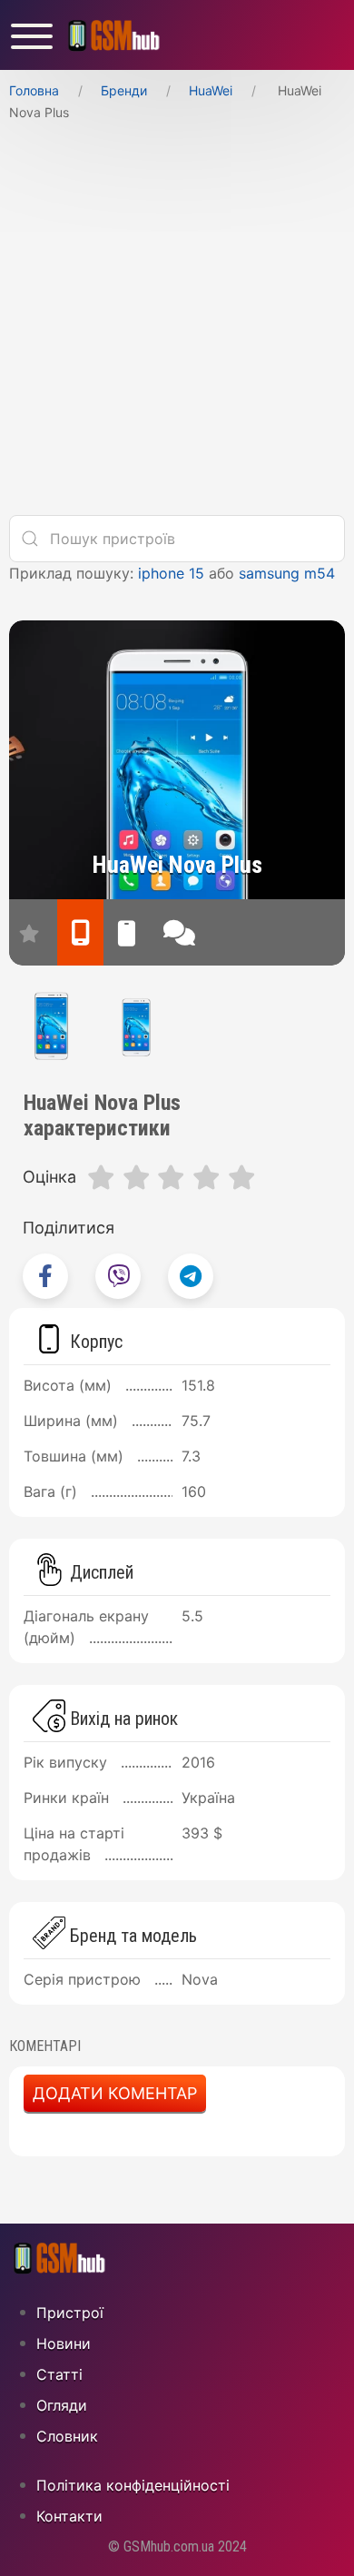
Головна (34, 90)
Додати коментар (115, 2093)
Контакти (69, 2516)
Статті (59, 2374)
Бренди (124, 90)
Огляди (62, 2405)
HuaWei (211, 90)
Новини (64, 2343)
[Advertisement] (177, 323)
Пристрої (70, 2313)
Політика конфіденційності (133, 2485)
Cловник (67, 2436)
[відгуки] (179, 932)
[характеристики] (80, 932)
